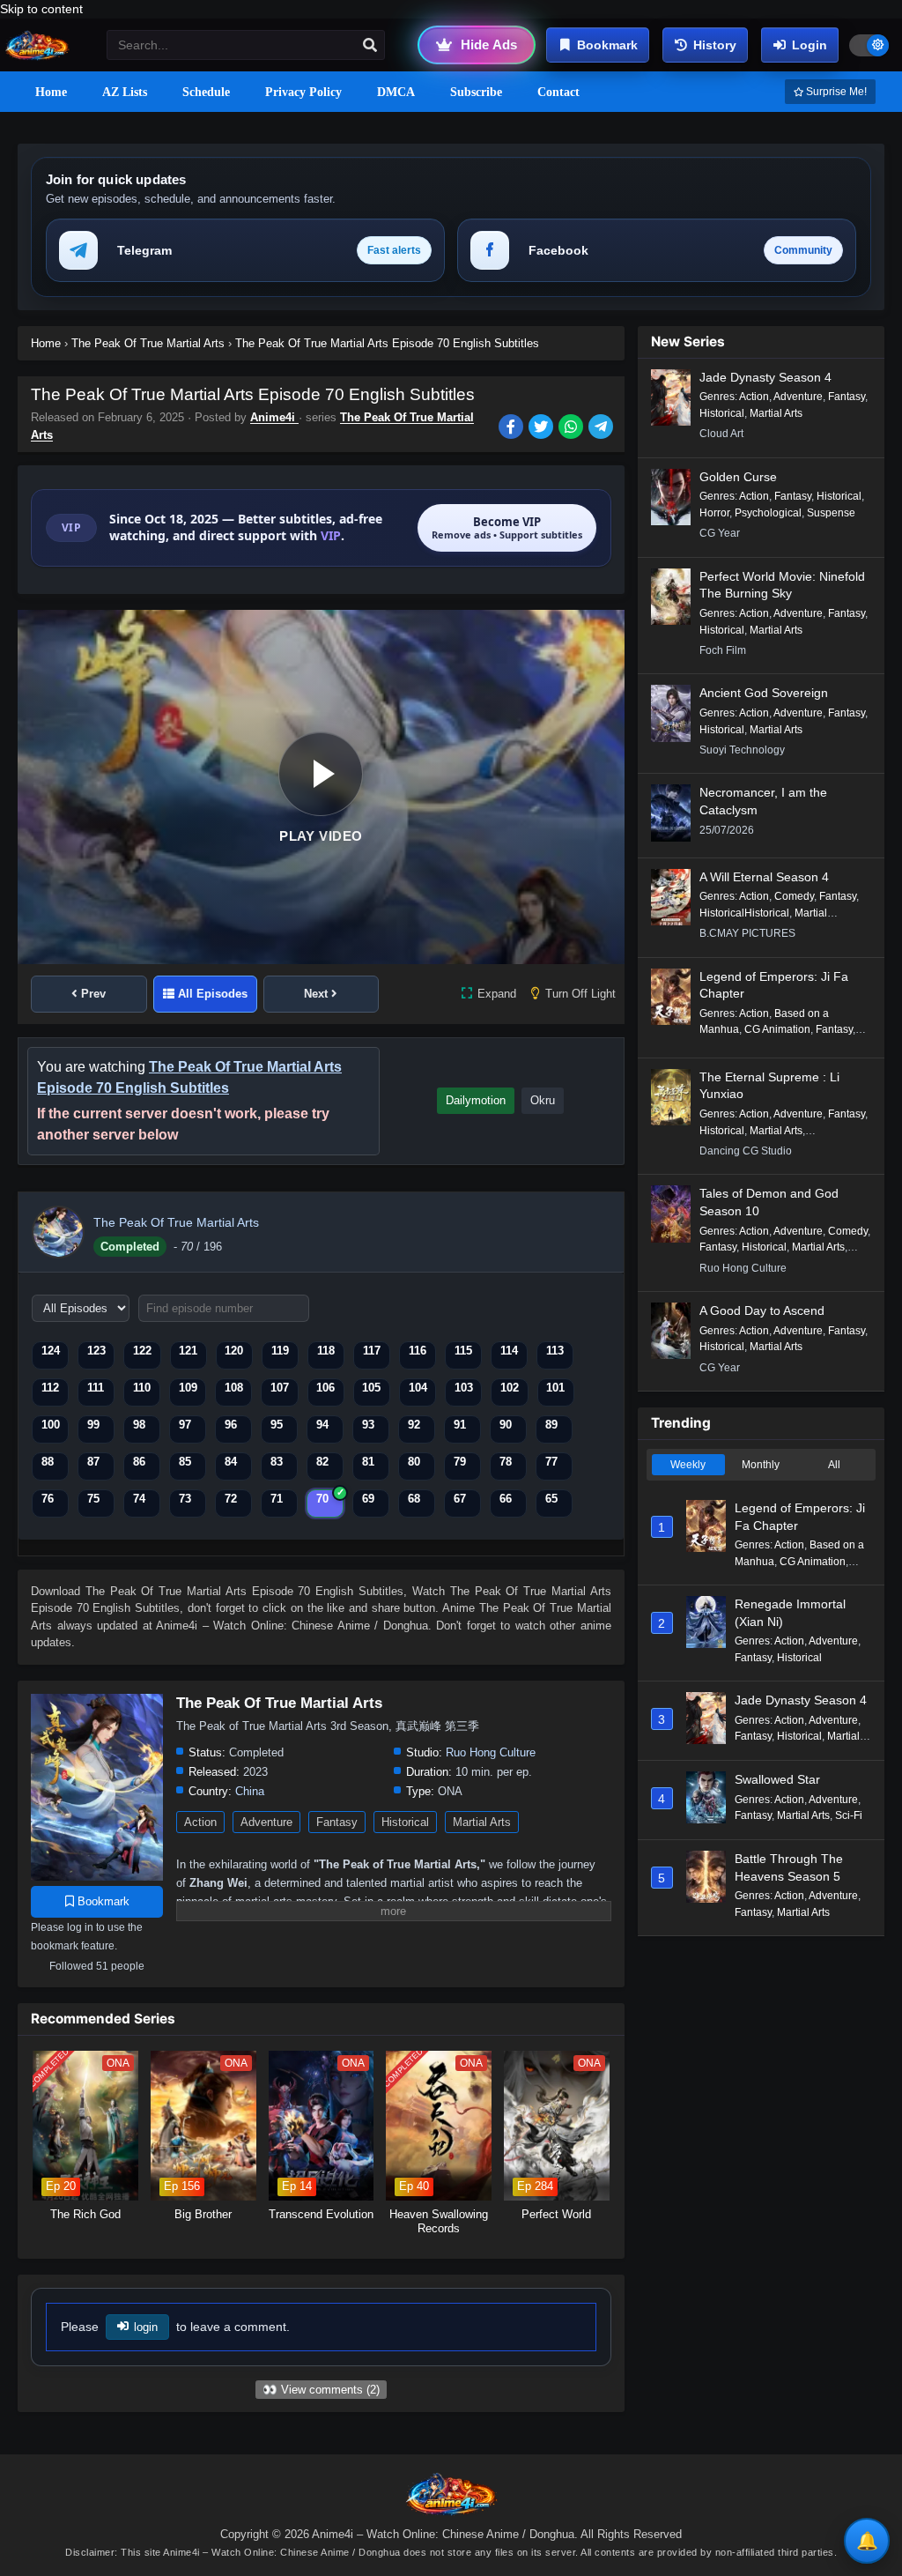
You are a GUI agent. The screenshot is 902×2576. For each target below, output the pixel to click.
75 (93, 1499)
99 (93, 1425)
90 (506, 1425)
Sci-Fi (849, 1815)
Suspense (831, 513)
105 (371, 1388)
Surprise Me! (835, 92)
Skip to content (41, 9)
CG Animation (777, 1029)
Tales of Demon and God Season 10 (769, 1202)
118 (326, 1351)
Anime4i (274, 417)
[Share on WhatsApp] (573, 428)
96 (231, 1425)
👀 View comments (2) (321, 2390)
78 (506, 1462)
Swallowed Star (777, 1779)
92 (414, 1425)
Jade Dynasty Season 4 (765, 377)
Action (200, 1822)
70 (322, 1499)
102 (510, 1388)
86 (139, 1462)
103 (464, 1388)
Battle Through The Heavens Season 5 (789, 1867)
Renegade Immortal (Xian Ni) (790, 1613)
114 (509, 1351)
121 (188, 1351)
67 (460, 1499)
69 (368, 1499)
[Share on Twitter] (543, 428)
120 (234, 1351)
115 (463, 1351)
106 (325, 1388)
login (146, 2327)
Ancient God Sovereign (764, 693)
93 (368, 1425)
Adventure (266, 1822)
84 (231, 1462)
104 (418, 1388)
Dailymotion (476, 1100)
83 (277, 1462)
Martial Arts (482, 1822)
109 (188, 1388)
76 (48, 1499)
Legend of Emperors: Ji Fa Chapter (774, 985)
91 (460, 1425)
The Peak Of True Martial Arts (176, 1222)
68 (414, 1499)
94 (322, 1425)
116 (418, 1351)
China (250, 1791)
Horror (714, 513)
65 (551, 1499)
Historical (405, 1822)
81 (368, 1462)
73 (185, 1499)
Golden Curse (738, 477)
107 (280, 1388)
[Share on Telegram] (602, 428)
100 (51, 1425)
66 (506, 1499)
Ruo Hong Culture (491, 1752)
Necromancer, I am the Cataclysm (763, 801)
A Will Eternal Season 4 (764, 877)
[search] (370, 46)
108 (234, 1388)
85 (185, 1462)
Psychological (768, 513)
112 (50, 1388)
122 (142, 1351)
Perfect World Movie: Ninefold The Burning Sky (782, 585)
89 (551, 1425)
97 (185, 1425)
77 (551, 1462)
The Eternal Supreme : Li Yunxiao (769, 1086)
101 (555, 1388)
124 (51, 1351)
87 (93, 1462)
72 (231, 1499)
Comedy (794, 896)
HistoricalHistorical (744, 913)
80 (414, 1462)
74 (139, 1499)
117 (372, 1351)
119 (280, 1351)
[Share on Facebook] (514, 428)
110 (142, 1388)
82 (322, 1462)
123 (96, 1351)
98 (139, 1425)
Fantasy (337, 1822)
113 (555, 1351)
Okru (543, 1100)
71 (277, 1499)
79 (460, 1462)
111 (96, 1388)
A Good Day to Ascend (762, 1310)
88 (48, 1462)
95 (277, 1425)
